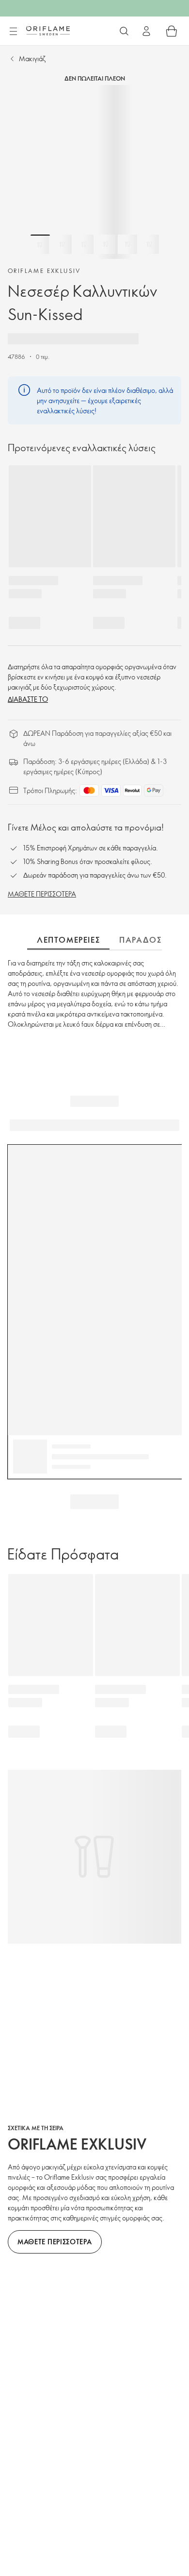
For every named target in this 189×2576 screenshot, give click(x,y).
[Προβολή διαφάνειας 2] (62, 244)
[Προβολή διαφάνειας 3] (84, 244)
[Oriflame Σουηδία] (48, 31)
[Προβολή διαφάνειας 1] (40, 244)
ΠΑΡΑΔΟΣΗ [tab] (143, 940)
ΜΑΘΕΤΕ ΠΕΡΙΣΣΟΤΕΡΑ (42, 894)
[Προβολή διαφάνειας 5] (127, 244)
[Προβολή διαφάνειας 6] (149, 244)
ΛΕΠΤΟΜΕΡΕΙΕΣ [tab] (68, 940)
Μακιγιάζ (32, 59)
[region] (94, 172)
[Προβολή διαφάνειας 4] (106, 244)
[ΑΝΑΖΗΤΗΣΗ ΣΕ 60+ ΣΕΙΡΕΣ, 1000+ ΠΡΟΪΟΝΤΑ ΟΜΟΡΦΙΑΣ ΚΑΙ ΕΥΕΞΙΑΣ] (124, 31)
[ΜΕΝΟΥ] (13, 32)
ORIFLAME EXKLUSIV (44, 271)
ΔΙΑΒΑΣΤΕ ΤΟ (28, 699)
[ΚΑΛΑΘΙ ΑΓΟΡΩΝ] (172, 31)
